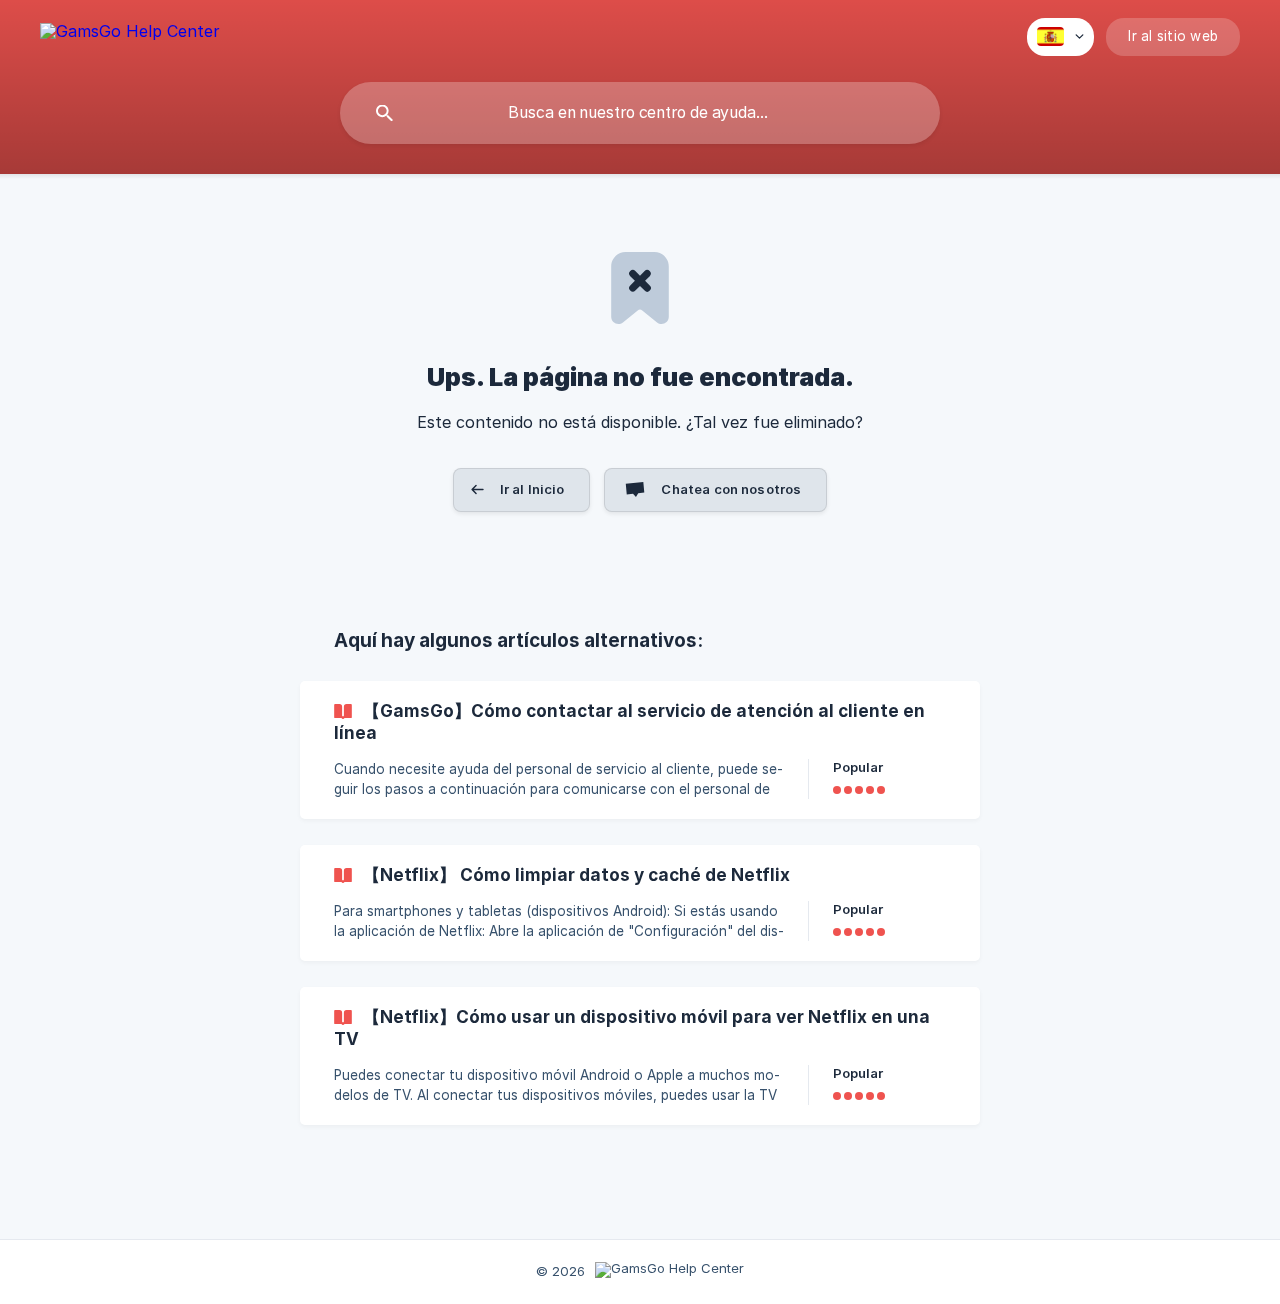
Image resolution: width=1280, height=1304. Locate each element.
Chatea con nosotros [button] (731, 489)
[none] (130, 34)
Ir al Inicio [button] (532, 489)
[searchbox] (640, 113)
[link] (640, 750)
